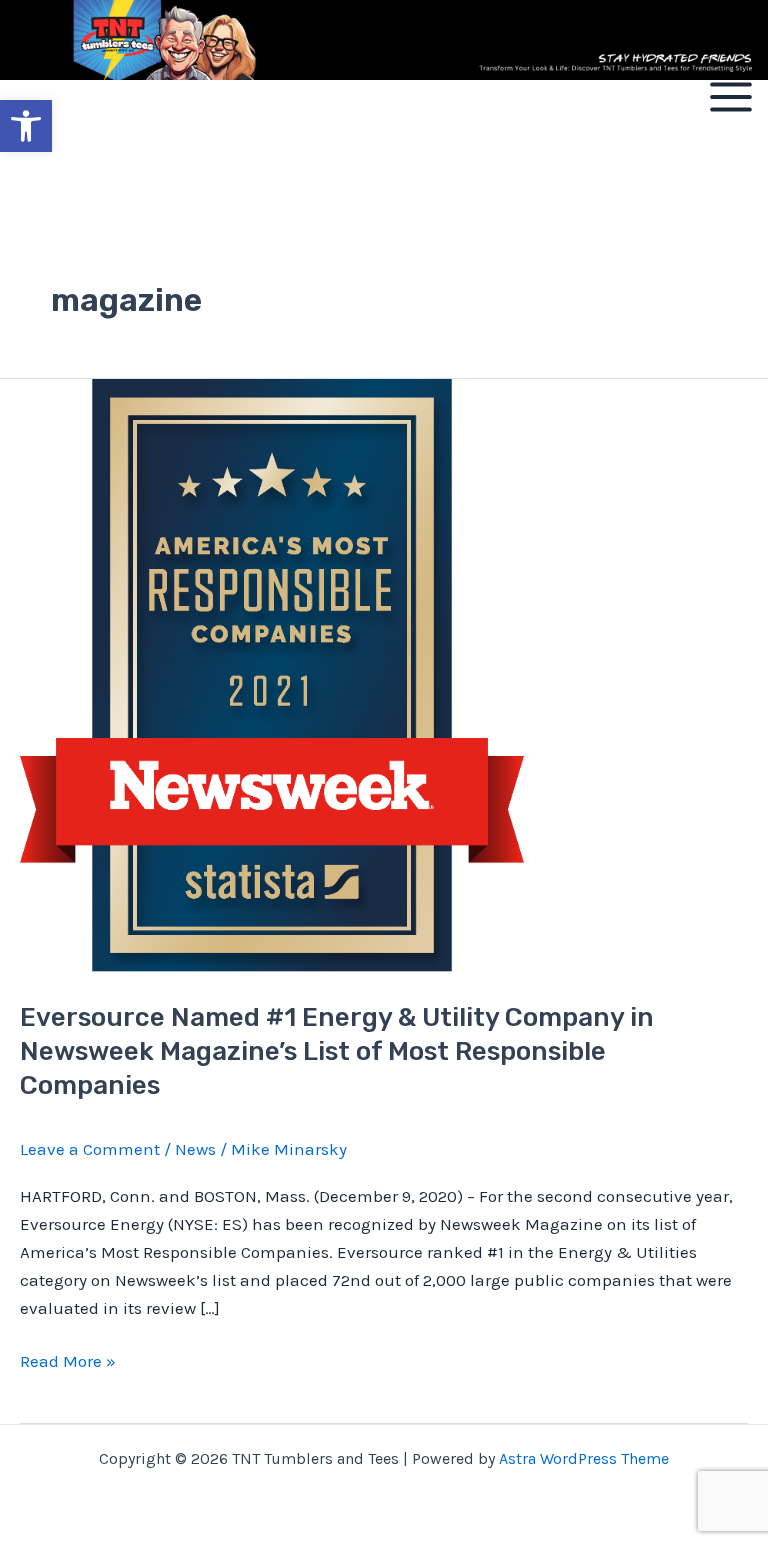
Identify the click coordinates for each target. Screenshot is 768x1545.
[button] (26, 126)
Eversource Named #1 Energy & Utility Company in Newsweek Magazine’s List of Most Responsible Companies (337, 1051)
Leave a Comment (90, 1149)
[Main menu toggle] (731, 97)
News (195, 1149)
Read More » (68, 1359)
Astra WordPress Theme (584, 1458)
